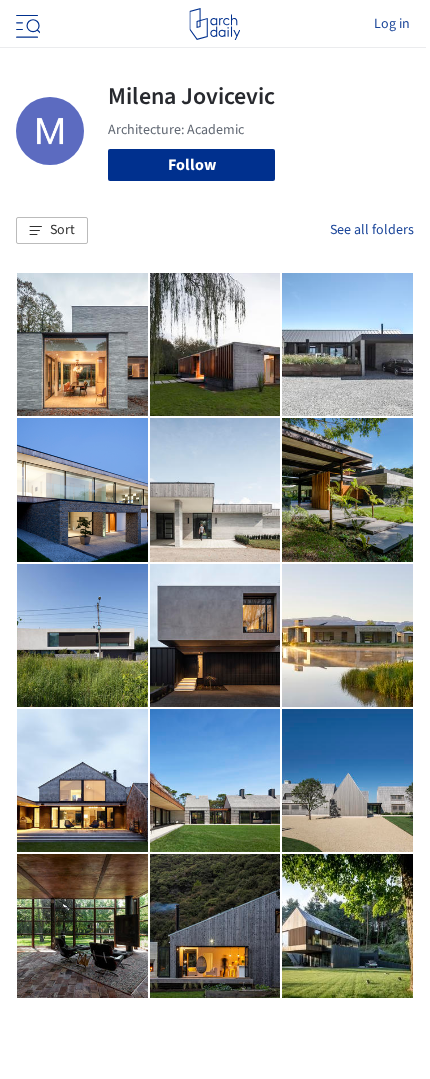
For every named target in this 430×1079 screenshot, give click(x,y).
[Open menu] (26, 24)
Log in (392, 24)
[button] (52, 231)
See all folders (372, 230)
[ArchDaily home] (214, 24)
